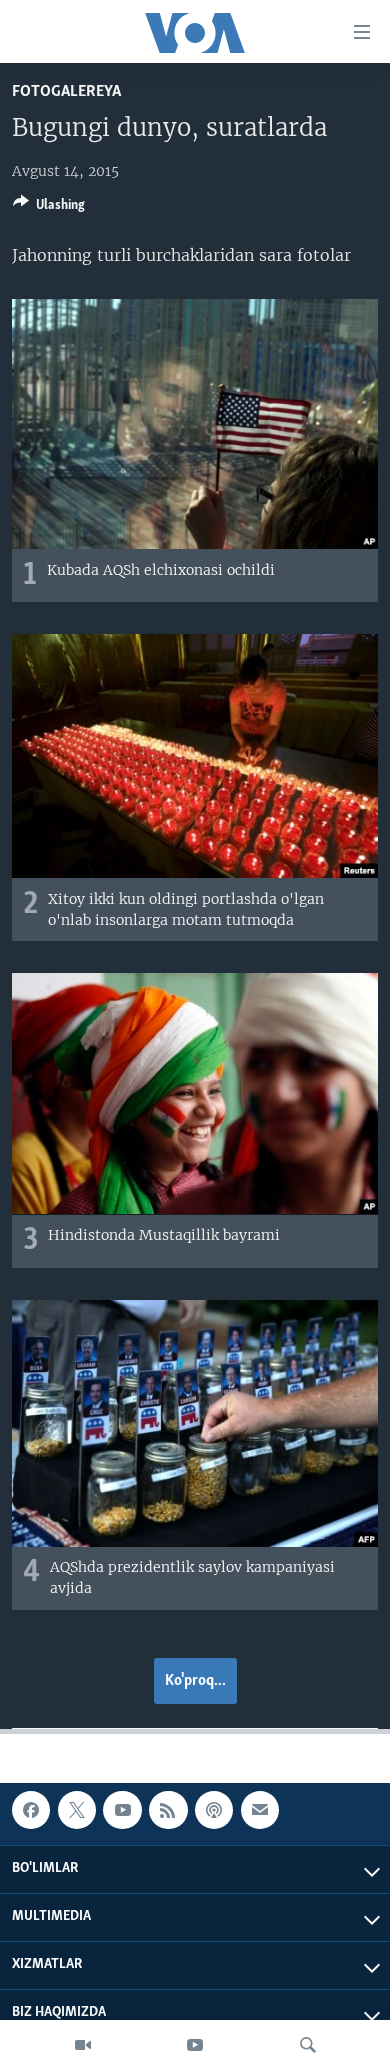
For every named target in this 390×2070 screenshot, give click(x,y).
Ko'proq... (195, 1681)
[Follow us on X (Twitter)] (77, 1810)
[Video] (83, 2045)
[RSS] (168, 1810)
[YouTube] (195, 2045)
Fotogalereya (66, 91)
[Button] (49, 208)
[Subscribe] (260, 1810)
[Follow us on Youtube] (122, 1810)
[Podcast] (214, 1810)
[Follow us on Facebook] (31, 1810)
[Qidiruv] (308, 2045)
